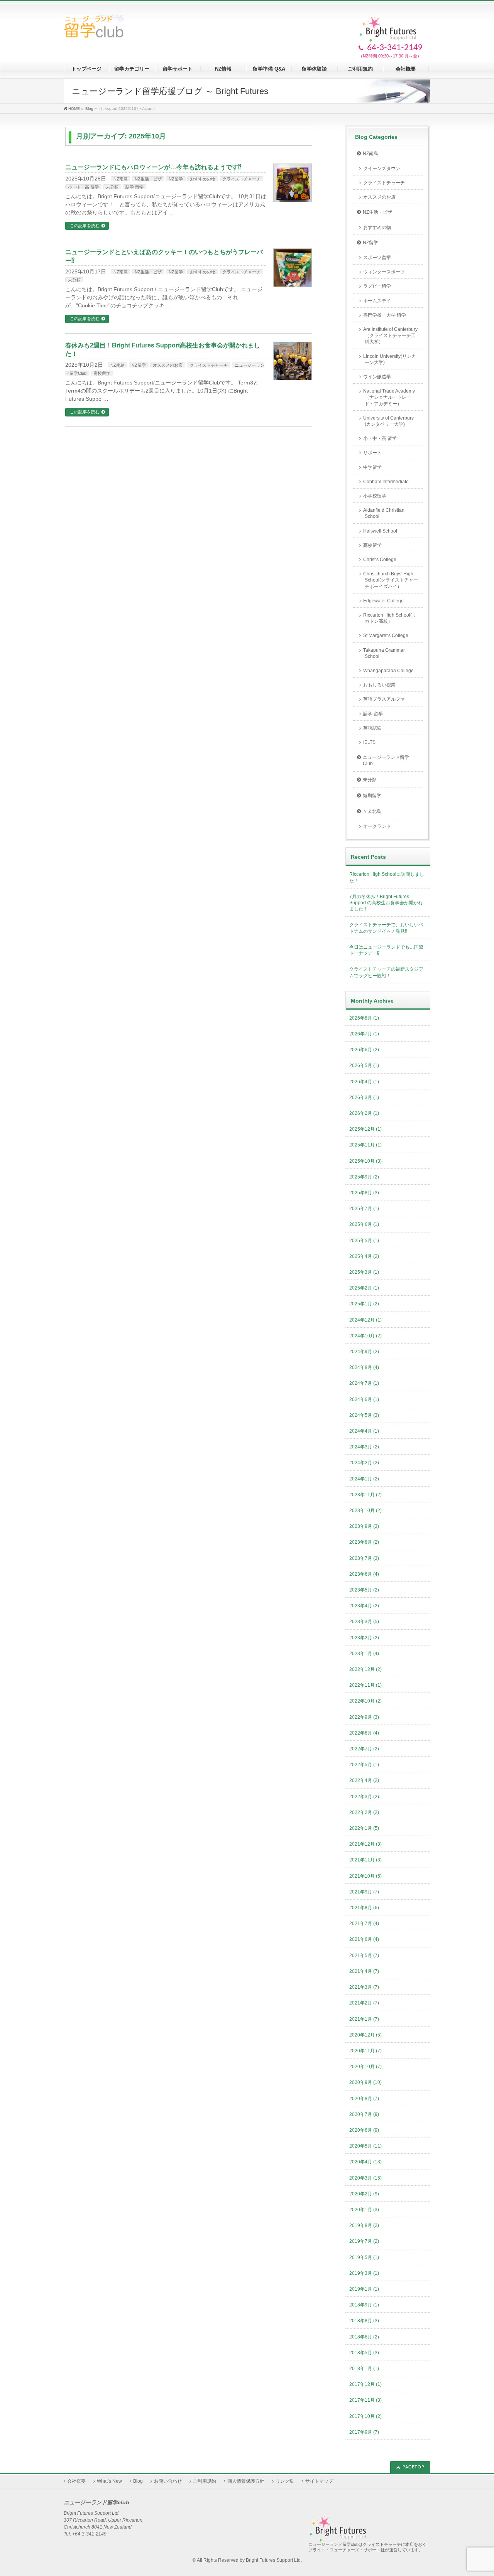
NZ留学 (176, 179)
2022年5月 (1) (364, 1765)
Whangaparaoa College (388, 671)
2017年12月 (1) (365, 2384)
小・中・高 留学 (83, 187)
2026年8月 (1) (364, 1018)
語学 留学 (134, 187)
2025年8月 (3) (364, 1193)
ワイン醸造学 (377, 377)
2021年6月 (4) (364, 1939)
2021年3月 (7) (364, 1987)
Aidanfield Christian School (384, 513)
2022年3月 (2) (364, 1797)
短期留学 (372, 796)
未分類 (112, 187)
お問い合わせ (168, 2481)
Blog (138, 2481)
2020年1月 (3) (364, 2210)
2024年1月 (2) (364, 1479)
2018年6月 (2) (364, 2337)
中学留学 (372, 467)
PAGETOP (414, 2467)
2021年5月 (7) (364, 1956)
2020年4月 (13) (365, 2162)
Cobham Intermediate (386, 482)
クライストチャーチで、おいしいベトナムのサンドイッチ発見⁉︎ (386, 928)
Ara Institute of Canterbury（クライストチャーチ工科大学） (390, 335)
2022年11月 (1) (365, 1685)
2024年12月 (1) (365, 1320)
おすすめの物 (203, 179)
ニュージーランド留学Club (386, 760)
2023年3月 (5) (364, 1622)
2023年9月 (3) (364, 1526)
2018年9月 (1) (364, 2305)
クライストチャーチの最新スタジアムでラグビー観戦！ (386, 972)
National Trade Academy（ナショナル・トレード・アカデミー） (389, 397)
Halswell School (380, 531)
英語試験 (372, 728)
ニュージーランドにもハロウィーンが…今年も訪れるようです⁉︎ (153, 167)
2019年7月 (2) (364, 2241)
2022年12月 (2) (365, 1669)
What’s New (109, 2481)
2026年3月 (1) (364, 1097)
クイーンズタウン (382, 169)
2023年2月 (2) (364, 1638)
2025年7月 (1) (364, 1209)
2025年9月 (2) (364, 1177)
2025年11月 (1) (365, 1145)
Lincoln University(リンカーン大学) (390, 359)
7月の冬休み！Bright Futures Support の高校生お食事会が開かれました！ (386, 903)
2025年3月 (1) (364, 1272)
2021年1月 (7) (364, 2019)
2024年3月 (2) (364, 1447)
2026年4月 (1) (364, 1082)
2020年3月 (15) (365, 2178)
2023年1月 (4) (364, 1654)
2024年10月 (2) (365, 1336)
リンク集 (285, 2481)
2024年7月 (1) (364, 1383)
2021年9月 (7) (364, 1892)
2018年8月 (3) (364, 2321)
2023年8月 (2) (364, 1542)
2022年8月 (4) (364, 1733)
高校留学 (102, 373)
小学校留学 (375, 496)
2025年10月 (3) (365, 1161)
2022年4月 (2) (364, 1780)
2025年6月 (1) (364, 1224)
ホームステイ (377, 301)
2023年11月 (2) (365, 1495)
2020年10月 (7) (365, 2067)
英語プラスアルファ (384, 699)
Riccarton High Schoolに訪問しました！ (387, 877)
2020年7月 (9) (364, 2114)
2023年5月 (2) (364, 1590)
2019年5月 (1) (364, 2257)
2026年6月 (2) (364, 1050)
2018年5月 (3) (364, 2353)
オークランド (377, 826)
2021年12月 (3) (365, 1844)
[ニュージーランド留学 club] (94, 29)
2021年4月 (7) (364, 1971)
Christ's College (380, 560)
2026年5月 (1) (364, 1065)
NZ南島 (121, 179)
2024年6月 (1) (364, 1399)
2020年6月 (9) (364, 2130)
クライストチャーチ (241, 179)
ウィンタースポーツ (384, 272)
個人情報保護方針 (246, 2481)
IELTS (369, 742)
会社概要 (76, 2481)
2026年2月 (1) (364, 1113)
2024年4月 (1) (364, 1431)
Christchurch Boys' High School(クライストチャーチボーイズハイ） (391, 580)
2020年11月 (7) (365, 2051)
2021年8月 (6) (364, 1908)
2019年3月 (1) (364, 2273)
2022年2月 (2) (364, 1812)
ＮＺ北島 (372, 811)
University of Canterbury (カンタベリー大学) (388, 421)
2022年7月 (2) (364, 1749)
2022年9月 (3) (364, 1717)
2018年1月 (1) (364, 2369)
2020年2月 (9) (364, 2194)
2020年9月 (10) (365, 2082)
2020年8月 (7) (364, 2099)
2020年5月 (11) (365, 2146)
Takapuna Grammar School (384, 653)
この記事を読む (85, 226)
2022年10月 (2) (365, 1701)
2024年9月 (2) (364, 1352)
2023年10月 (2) (365, 1511)
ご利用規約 (205, 2481)
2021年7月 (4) (364, 1924)
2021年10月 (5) (365, 1876)
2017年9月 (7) (364, 2432)
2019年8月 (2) (364, 2225)
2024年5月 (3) (364, 1415)
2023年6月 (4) (364, 1574)
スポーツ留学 (377, 258)
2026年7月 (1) (364, 1034)
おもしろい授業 (379, 685)
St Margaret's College (386, 636)
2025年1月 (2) (364, 1304)
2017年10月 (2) (365, 2416)
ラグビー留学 (377, 286)
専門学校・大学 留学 (385, 315)
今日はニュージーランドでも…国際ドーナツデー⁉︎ (386, 950)
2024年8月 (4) (364, 1367)
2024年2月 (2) (364, 1463)
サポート (372, 453)
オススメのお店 (168, 365)
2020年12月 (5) (365, 2035)
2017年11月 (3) (365, 2400)
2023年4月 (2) (364, 1606)
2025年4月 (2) (364, 1256)
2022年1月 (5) (364, 1828)
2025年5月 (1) (364, 1241)
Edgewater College (383, 601)
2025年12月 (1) (365, 1129)
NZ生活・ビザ (148, 179)
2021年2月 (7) (364, 2003)
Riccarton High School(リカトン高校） (390, 618)
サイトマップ (319, 2481)
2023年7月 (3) (364, 1558)
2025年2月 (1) (364, 1288)
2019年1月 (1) (364, 2289)
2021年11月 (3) (365, 1860)
